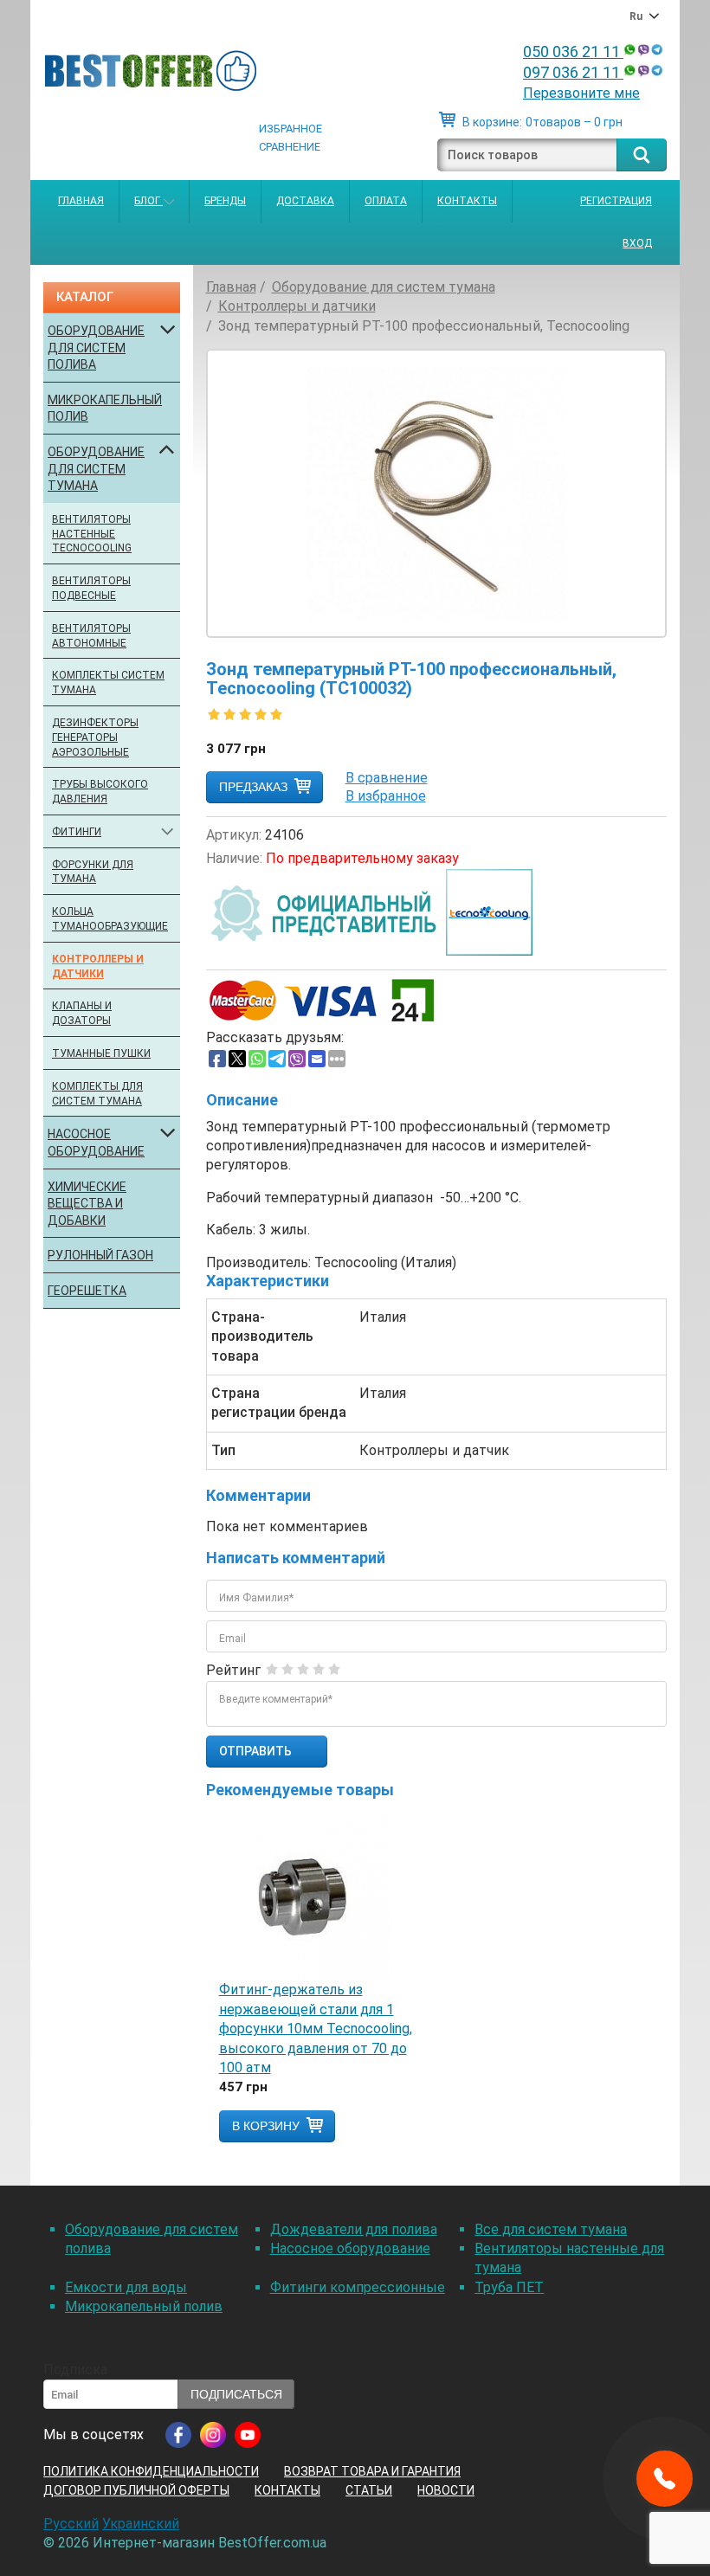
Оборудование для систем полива (96, 348)
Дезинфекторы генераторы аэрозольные (95, 737)
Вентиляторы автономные (91, 636)
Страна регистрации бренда (279, 1403)
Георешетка (87, 1291)
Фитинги (77, 832)
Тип (223, 1450)
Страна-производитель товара (262, 1336)
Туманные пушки (101, 1053)
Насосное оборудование (96, 1143)
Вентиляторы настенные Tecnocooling (92, 534)
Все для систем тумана (551, 2229)
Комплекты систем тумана (108, 683)
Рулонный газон (100, 1255)
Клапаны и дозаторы (82, 1013)
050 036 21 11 (573, 52)
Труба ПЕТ (509, 2287)
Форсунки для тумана (93, 872)
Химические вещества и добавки (87, 1204)
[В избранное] (386, 796)
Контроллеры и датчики (98, 966)
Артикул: (234, 835)
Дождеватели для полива (354, 2229)
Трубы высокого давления (100, 792)
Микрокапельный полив (105, 409)
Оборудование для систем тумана (96, 469)
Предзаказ (253, 787)
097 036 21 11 (573, 72)
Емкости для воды (126, 2287)
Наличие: (234, 858)
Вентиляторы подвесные (91, 588)
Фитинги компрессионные (358, 2287)
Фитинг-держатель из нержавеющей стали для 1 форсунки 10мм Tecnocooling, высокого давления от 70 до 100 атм (316, 2029)
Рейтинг (233, 1670)
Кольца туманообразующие (109, 919)
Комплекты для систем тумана (97, 1094)
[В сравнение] (387, 778)
